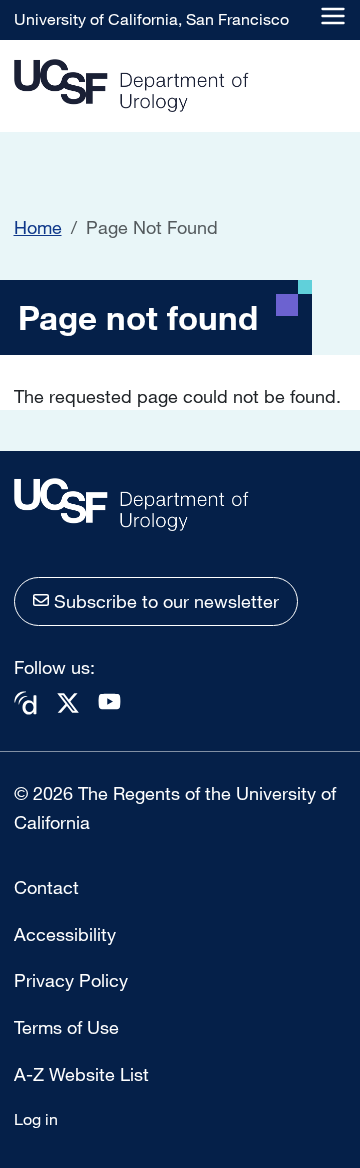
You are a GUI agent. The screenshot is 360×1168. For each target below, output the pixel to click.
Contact (46, 887)
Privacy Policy (71, 980)
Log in (36, 1119)
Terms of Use (66, 1027)
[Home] (131, 86)
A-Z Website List (81, 1074)
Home (38, 227)
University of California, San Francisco (151, 19)
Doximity (26, 703)
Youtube (110, 701)
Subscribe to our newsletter (166, 601)
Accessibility (65, 934)
